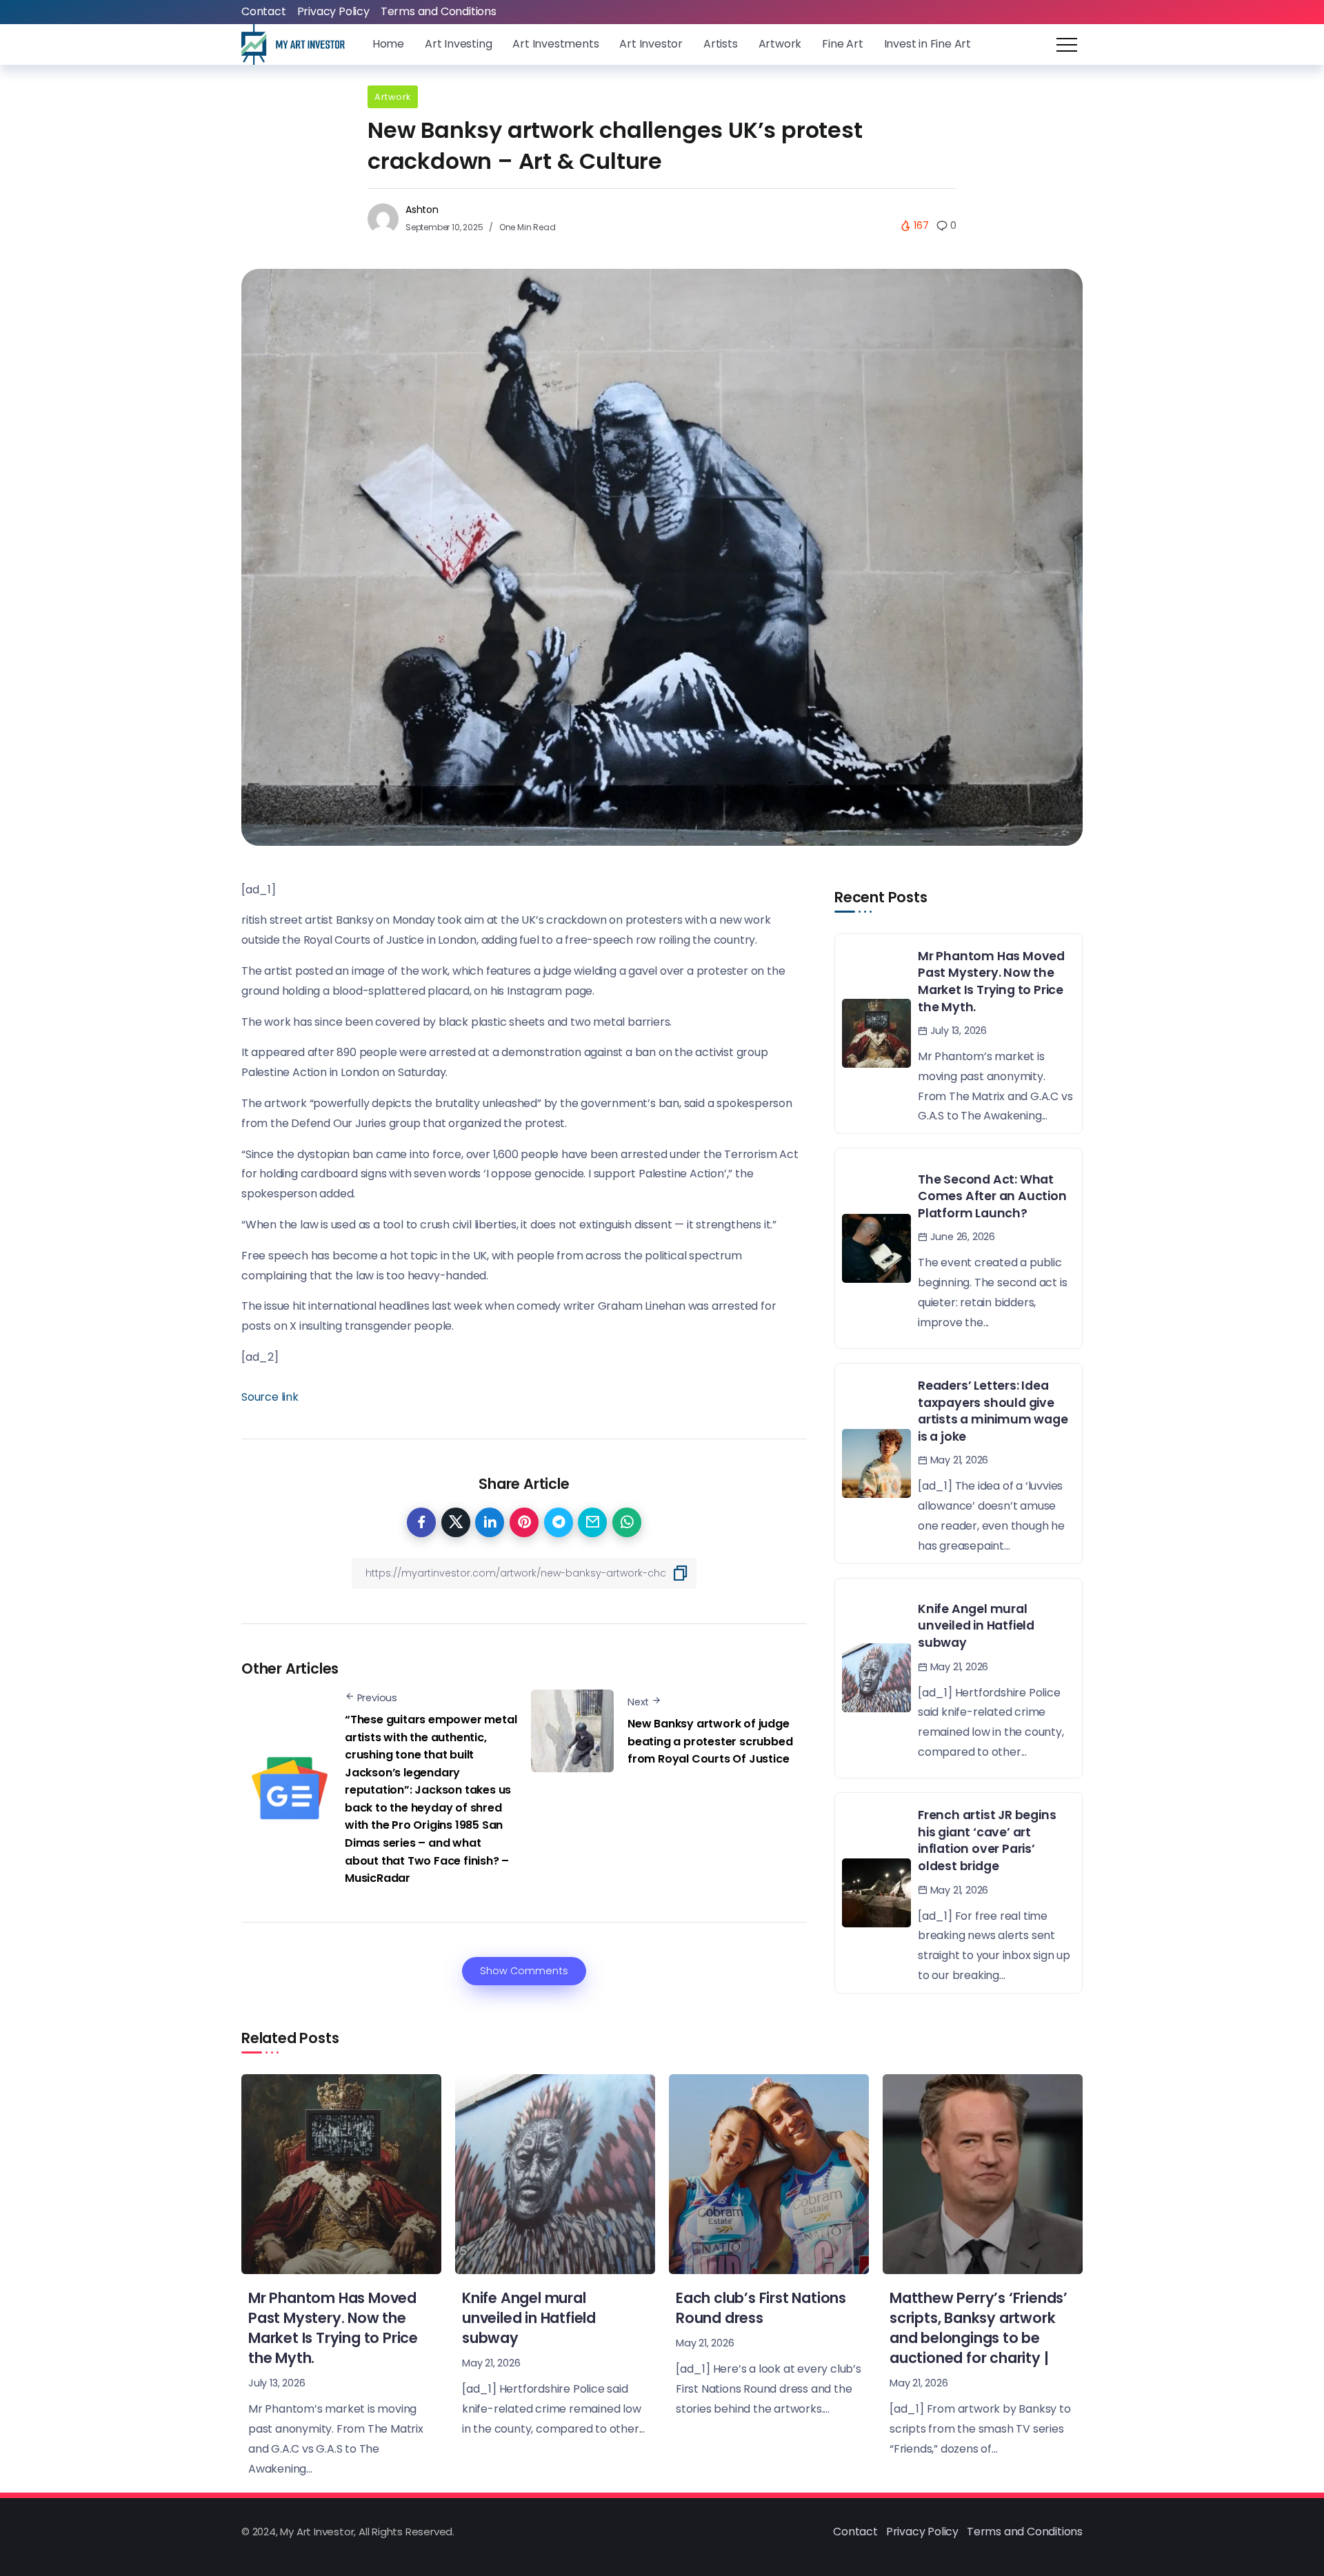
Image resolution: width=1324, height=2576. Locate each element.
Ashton (422, 210)
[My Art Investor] (293, 44)
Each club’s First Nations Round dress (761, 2308)
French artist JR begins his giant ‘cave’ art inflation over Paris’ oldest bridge (987, 1840)
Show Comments (524, 1971)
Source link (270, 1397)
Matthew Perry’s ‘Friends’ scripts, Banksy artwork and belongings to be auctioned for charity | (979, 2328)
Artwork (393, 97)
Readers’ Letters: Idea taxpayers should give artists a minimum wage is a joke (993, 1411)
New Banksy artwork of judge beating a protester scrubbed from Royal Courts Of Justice (710, 1741)
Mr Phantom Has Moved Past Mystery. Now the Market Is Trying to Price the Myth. (991, 982)
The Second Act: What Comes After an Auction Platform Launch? (992, 1196)
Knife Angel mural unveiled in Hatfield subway (976, 1626)
